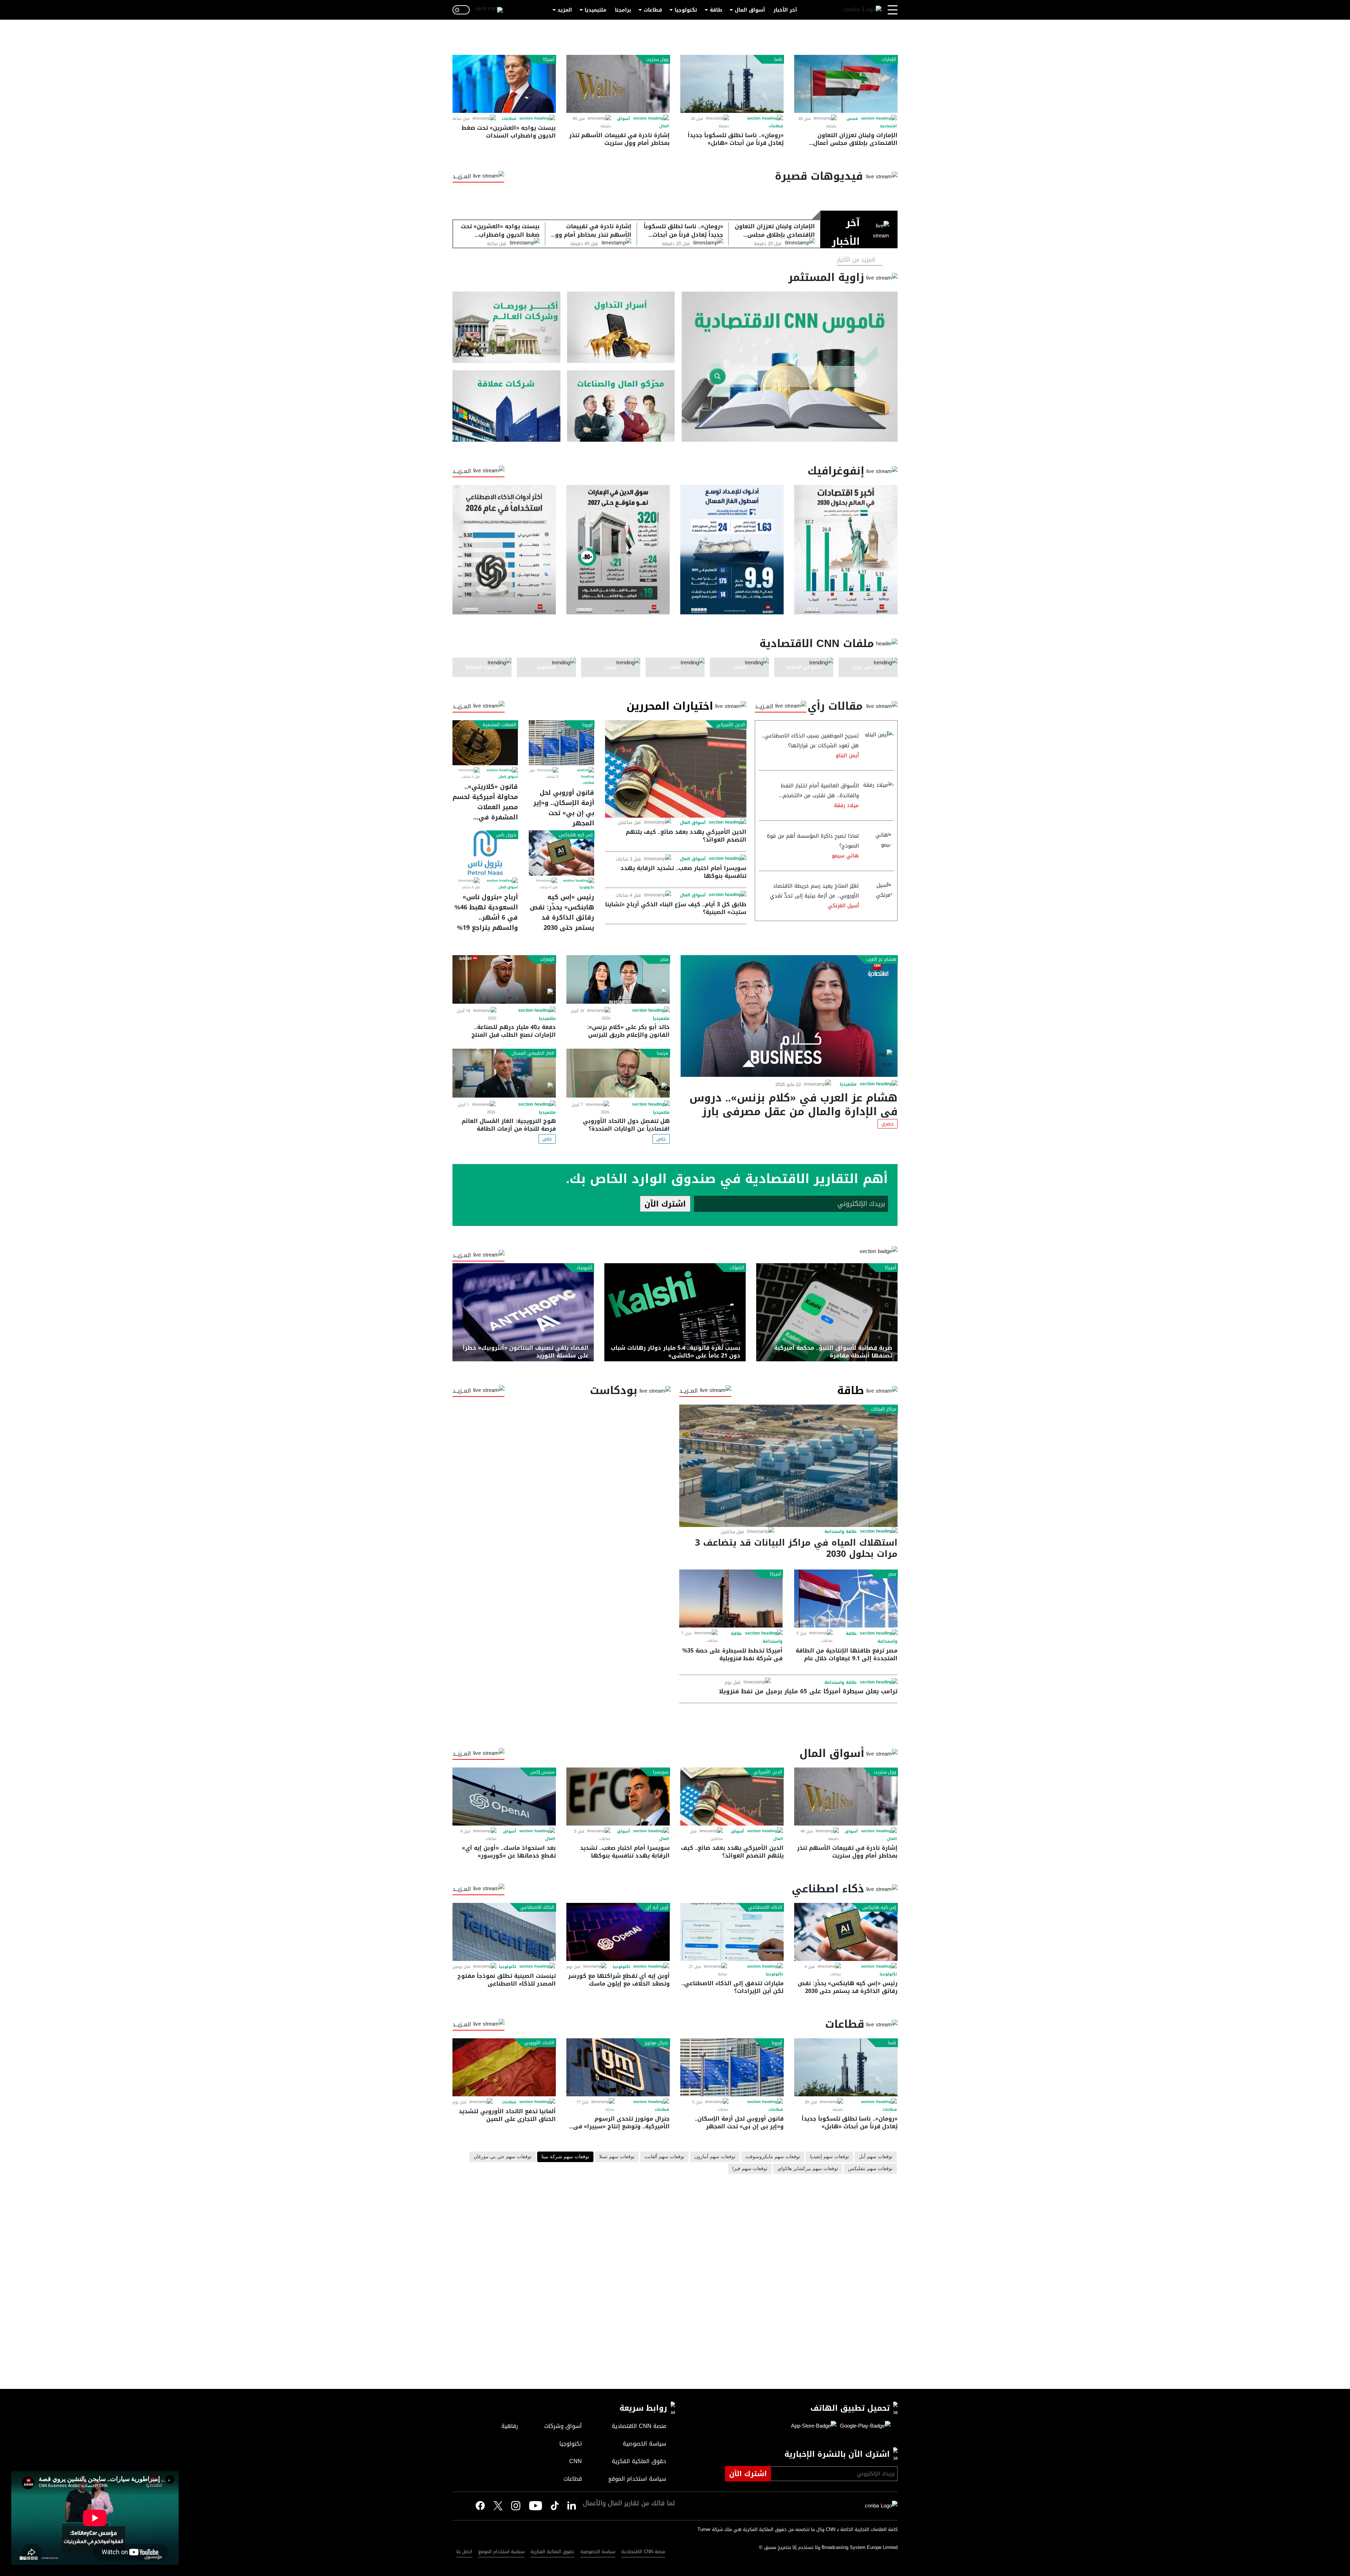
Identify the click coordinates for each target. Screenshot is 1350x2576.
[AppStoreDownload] (814, 2426)
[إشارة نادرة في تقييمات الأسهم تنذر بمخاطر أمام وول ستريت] (618, 84)
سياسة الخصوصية (598, 2552)
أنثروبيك (584, 1268)
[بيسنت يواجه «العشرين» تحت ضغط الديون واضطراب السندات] (504, 84)
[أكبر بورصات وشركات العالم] (506, 327)
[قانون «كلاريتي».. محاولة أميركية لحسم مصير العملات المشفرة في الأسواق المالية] (485, 743)
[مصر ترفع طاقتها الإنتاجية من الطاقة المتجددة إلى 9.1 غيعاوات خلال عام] (846, 1599)
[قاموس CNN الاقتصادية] (790, 367)
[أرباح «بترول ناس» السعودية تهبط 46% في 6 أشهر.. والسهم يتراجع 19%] (485, 853)
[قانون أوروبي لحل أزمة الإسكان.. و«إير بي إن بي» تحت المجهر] (561, 743)
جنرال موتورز (656, 2043)
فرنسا (663, 1053)
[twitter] (572, 2506)
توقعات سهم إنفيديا (830, 2157)
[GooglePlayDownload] (863, 2426)
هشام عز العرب (881, 959)
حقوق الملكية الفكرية (552, 2552)
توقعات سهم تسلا (617, 2157)
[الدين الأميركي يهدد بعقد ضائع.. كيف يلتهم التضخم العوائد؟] (676, 769)
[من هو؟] (621, 406)
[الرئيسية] (862, 10)
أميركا (549, 59)
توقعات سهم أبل (876, 2157)
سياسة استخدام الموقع (501, 2552)
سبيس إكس (542, 1772)
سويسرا (661, 1772)
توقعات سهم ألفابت (664, 2157)
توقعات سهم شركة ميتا (565, 2157)
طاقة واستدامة (841, 1532)
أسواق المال (750, 10)
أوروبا (587, 725)
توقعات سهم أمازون (715, 2157)
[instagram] (516, 2506)
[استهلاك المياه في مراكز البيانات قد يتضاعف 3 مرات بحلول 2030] (788, 1466)
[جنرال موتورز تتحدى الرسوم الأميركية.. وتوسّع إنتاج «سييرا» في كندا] (618, 2067)
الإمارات (889, 59)
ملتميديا (848, 1084)
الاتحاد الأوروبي (539, 2043)
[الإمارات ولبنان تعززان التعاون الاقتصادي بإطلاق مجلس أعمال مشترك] (846, 84)
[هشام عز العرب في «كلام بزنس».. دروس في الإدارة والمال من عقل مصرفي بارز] (789, 1016)
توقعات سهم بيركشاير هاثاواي (808, 2169)
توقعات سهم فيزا (750, 2169)
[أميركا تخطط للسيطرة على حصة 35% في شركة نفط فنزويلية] (731, 1599)
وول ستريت (657, 59)
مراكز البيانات (884, 1409)
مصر (664, 959)
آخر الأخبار (785, 10)
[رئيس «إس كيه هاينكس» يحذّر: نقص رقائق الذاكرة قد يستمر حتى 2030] (561, 853)
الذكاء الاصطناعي (765, 1907)
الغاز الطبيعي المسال (533, 1053)
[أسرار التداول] (621, 327)
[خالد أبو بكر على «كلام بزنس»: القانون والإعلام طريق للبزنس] (618, 980)
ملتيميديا (596, 10)
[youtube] (536, 2506)
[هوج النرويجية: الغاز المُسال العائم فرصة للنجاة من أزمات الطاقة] (504, 1073)
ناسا (778, 59)
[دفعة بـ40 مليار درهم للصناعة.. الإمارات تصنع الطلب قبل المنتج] (504, 980)
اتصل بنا (464, 2552)
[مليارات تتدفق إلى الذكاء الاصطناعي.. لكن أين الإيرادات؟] (732, 1932)
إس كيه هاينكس (576, 835)
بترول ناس (506, 835)
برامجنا (623, 10)
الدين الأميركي (731, 725)
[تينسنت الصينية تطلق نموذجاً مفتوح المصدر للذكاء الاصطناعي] (504, 1932)
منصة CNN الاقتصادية (643, 2552)
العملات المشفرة (500, 725)
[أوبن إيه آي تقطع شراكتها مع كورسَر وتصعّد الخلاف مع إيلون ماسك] (618, 1932)
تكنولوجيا (686, 10)
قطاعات (653, 10)
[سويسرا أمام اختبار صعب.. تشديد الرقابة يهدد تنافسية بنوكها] (618, 1797)
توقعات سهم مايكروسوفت (773, 2157)
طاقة (716, 10)
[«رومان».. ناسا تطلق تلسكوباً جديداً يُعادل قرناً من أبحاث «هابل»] (732, 84)
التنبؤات (737, 1268)
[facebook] (480, 2506)
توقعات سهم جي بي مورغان (503, 2157)
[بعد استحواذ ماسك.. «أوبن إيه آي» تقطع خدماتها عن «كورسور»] (504, 1797)
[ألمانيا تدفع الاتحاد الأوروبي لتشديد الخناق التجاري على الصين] (504, 2067)
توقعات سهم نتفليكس (870, 2169)
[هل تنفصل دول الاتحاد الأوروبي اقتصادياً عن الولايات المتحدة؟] (618, 1073)
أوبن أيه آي (657, 1907)
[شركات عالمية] (506, 406)
